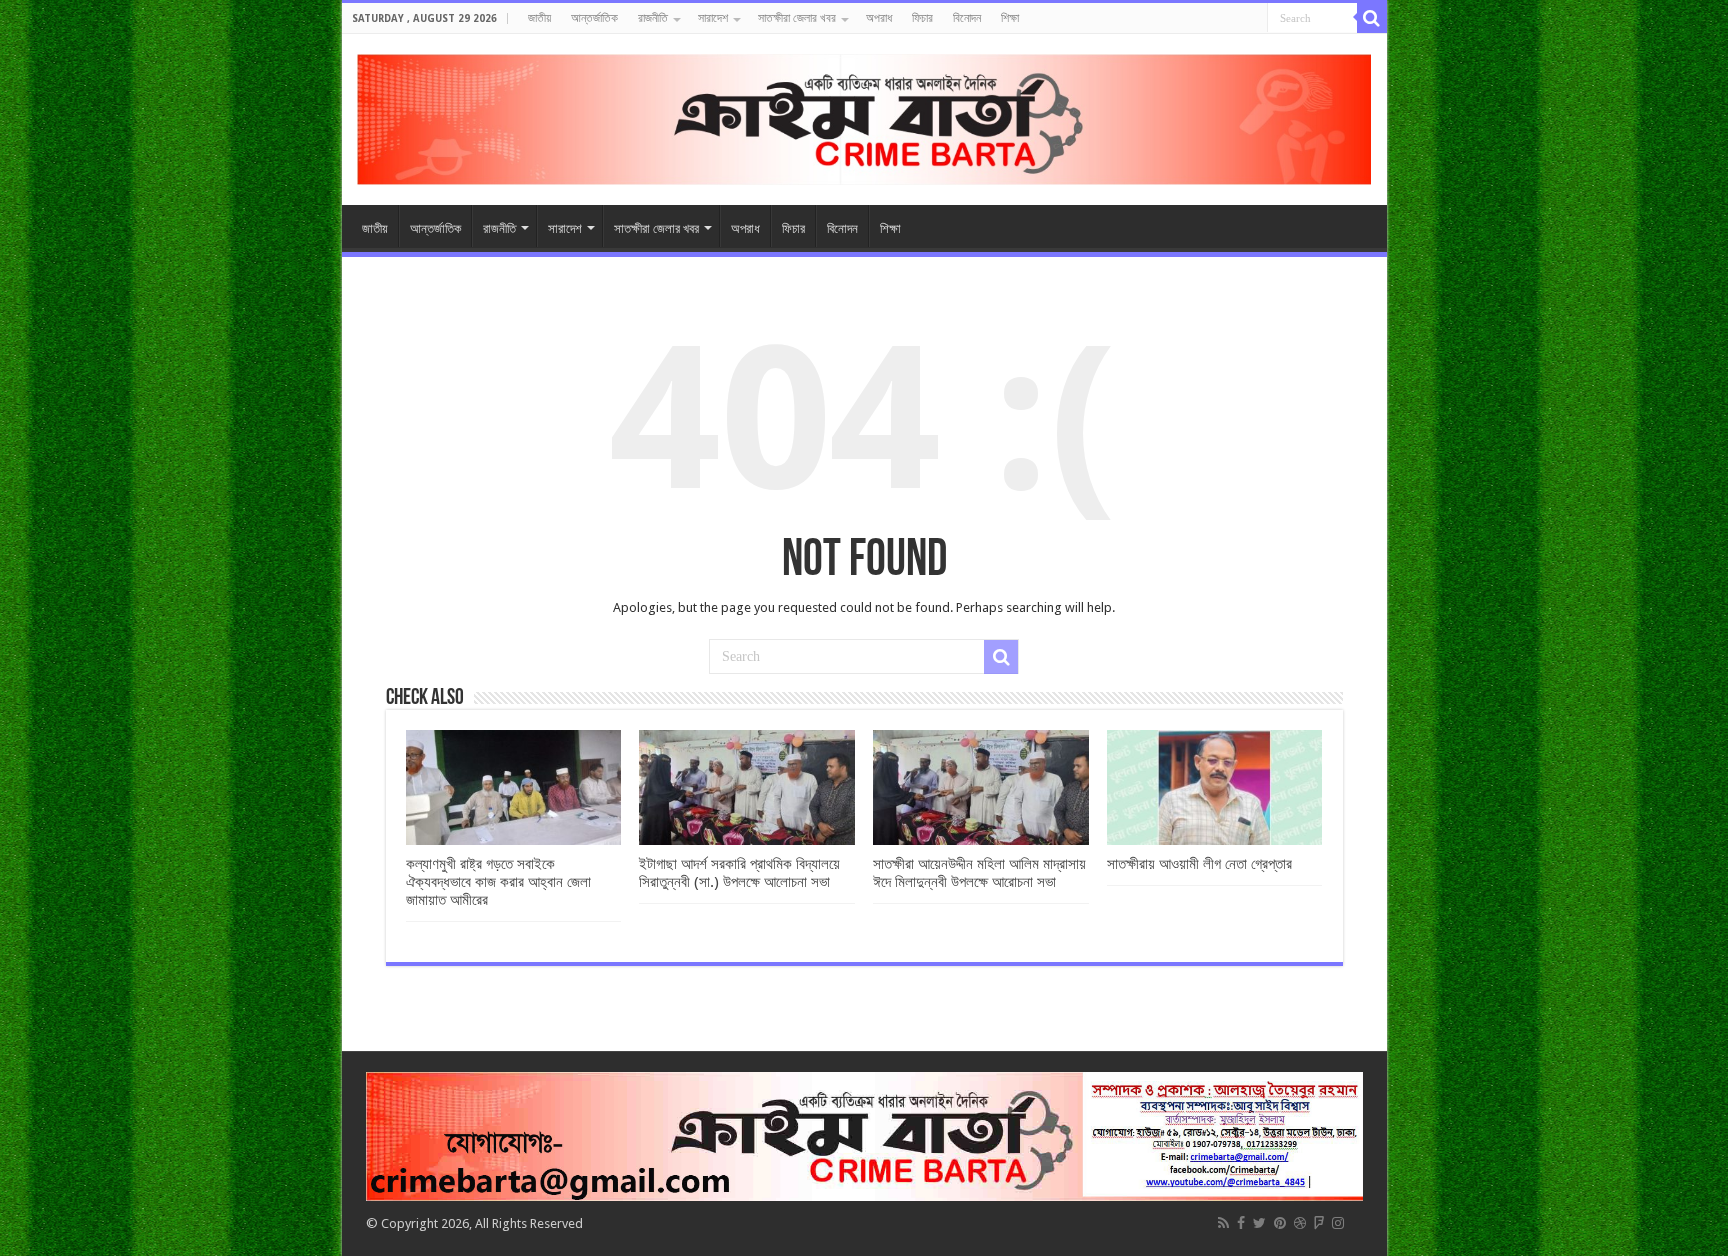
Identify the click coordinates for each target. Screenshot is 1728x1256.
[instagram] (1338, 1223)
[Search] (1372, 18)
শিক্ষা (1010, 18)
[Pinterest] (1280, 1223)
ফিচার (922, 18)
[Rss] (1223, 1223)
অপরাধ (879, 18)
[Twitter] (1259, 1223)
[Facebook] (1241, 1223)
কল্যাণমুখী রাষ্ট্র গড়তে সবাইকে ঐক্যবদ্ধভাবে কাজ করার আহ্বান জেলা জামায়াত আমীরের (498, 882)
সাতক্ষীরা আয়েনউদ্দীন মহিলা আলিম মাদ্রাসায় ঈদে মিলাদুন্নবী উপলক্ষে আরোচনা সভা (979, 873)
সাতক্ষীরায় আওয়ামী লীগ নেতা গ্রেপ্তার (1199, 864)
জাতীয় (539, 18)
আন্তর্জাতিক (594, 18)
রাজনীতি (653, 18)
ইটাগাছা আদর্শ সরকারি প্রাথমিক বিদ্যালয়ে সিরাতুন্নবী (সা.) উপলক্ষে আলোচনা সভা (739, 873)
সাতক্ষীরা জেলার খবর (797, 18)
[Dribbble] (1300, 1223)
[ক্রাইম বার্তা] (864, 116)
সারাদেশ (713, 18)
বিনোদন (967, 18)
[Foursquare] (1319, 1223)
